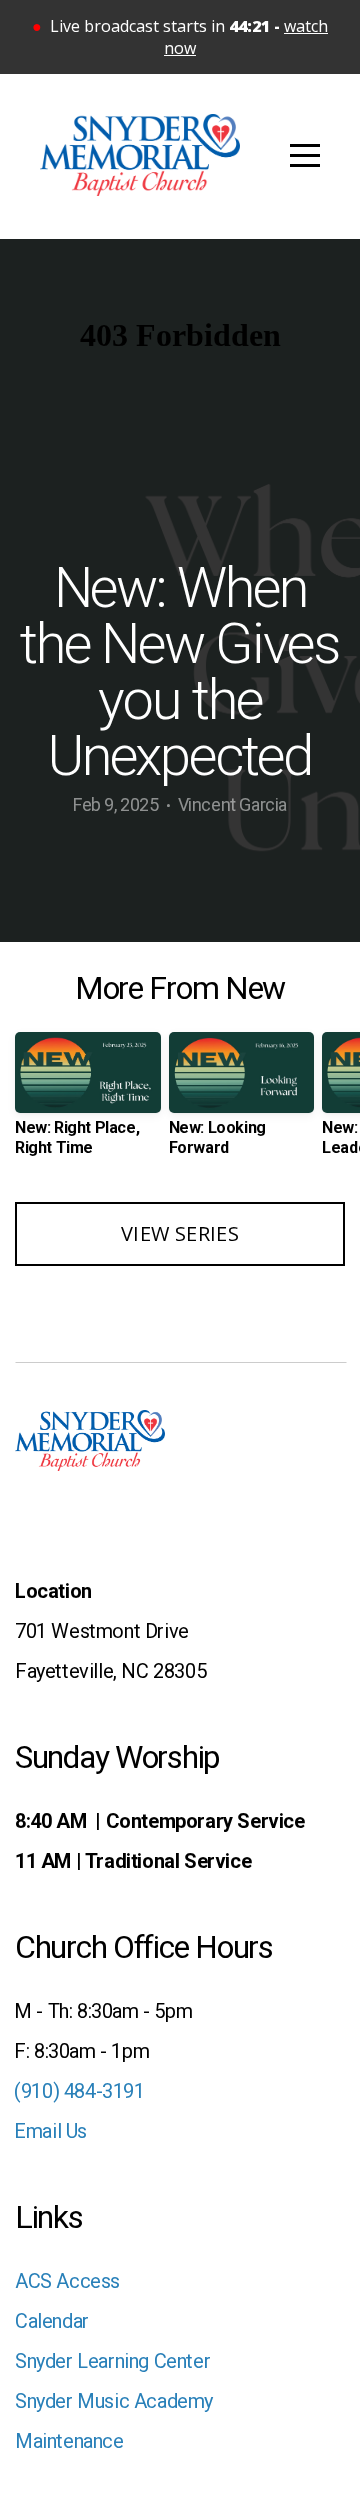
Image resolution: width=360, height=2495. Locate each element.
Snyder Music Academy (114, 2401)
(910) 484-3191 (75, 2091)
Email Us (48, 2131)
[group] (88, 1102)
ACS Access (67, 2281)
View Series (180, 1233)
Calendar (52, 2321)
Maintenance (69, 2441)
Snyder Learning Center (112, 2361)
